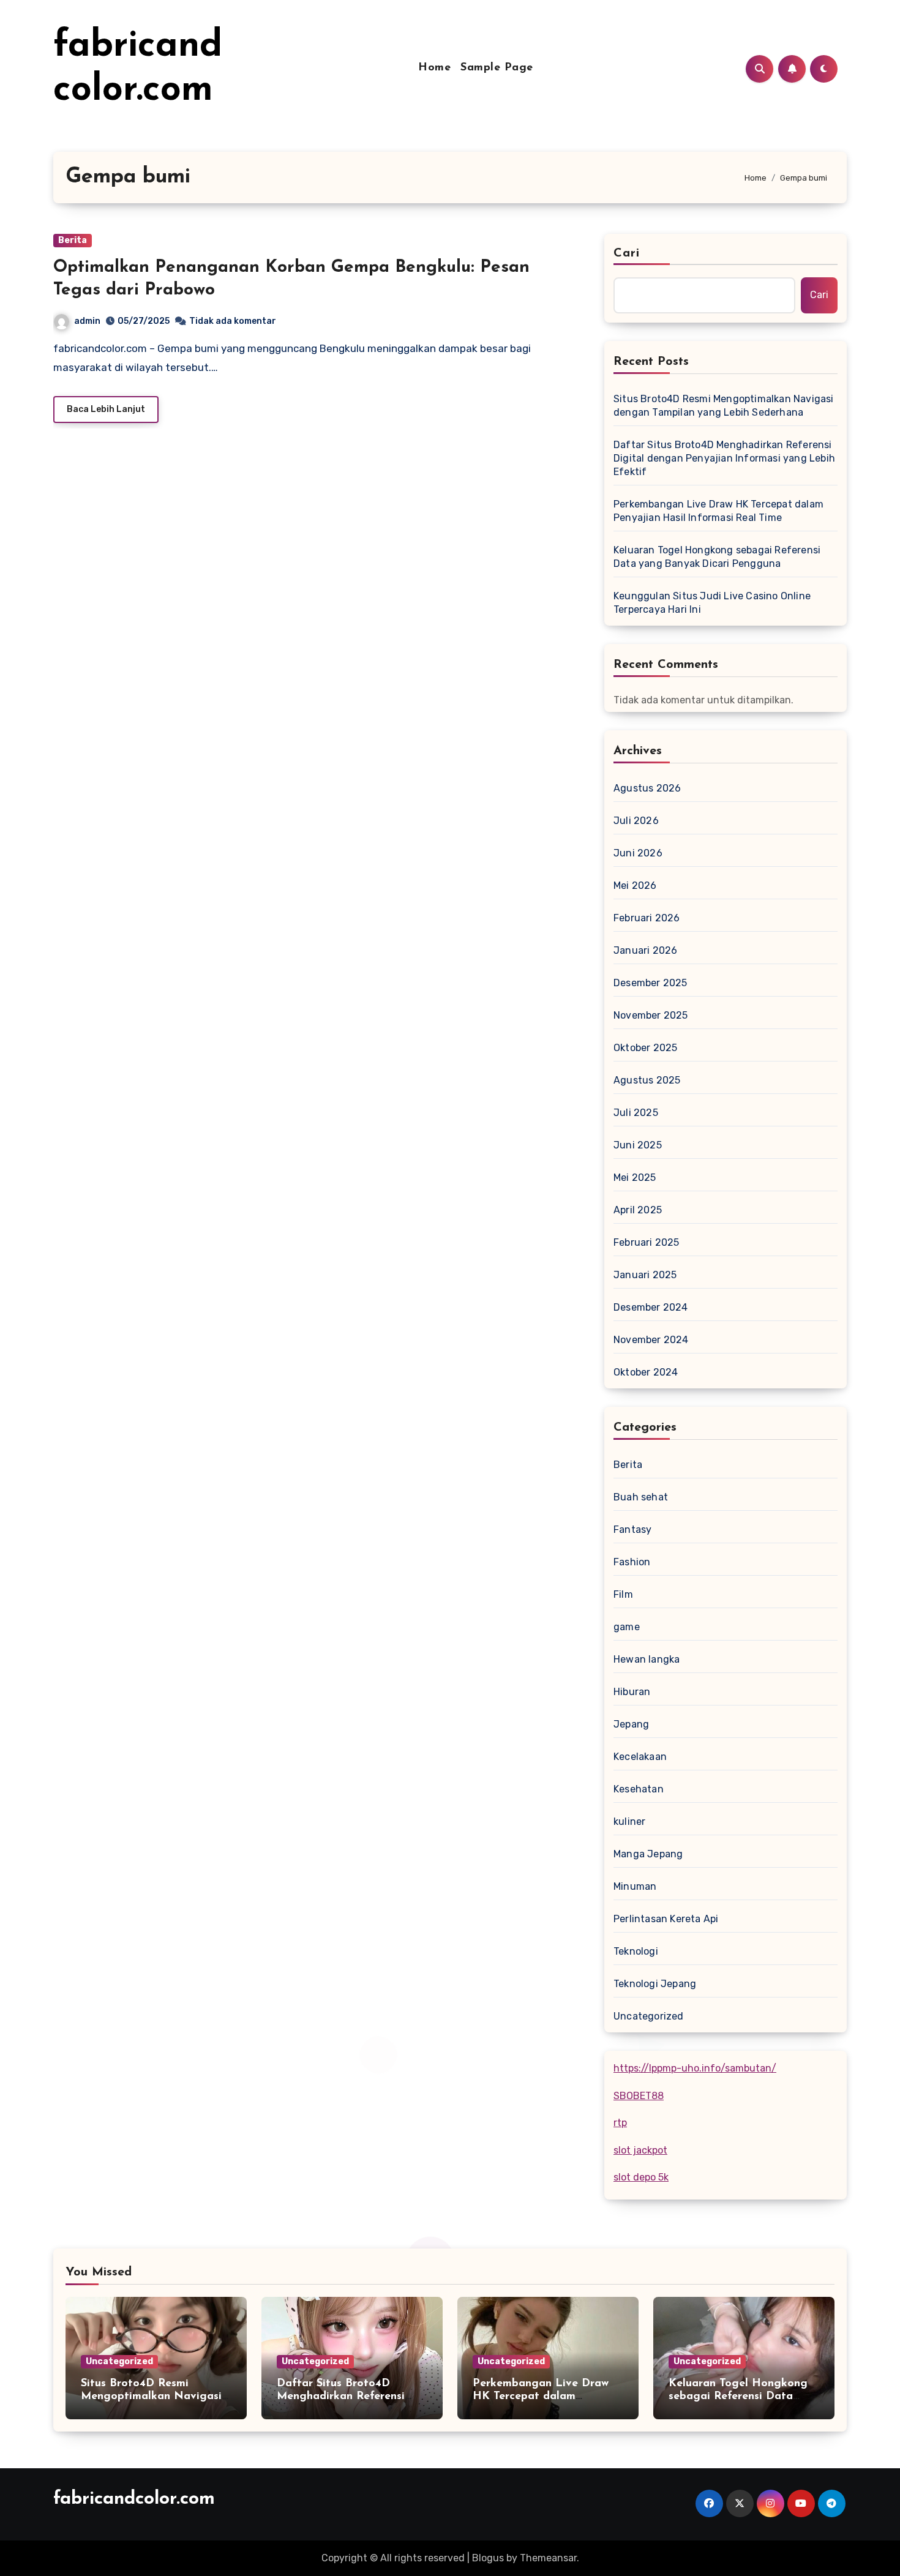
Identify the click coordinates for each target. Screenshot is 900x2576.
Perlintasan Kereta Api (666, 1919)
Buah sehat (641, 1497)
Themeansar (548, 2558)
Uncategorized (649, 2016)
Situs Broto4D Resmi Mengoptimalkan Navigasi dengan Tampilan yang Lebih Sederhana (724, 406)
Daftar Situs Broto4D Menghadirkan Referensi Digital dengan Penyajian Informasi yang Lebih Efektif (724, 458)
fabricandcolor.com (134, 2499)
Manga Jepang (648, 1854)
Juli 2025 (636, 1113)
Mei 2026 (635, 885)
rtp (620, 2123)
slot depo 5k (641, 2177)
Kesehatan (639, 1789)
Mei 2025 (635, 1178)
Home (434, 68)
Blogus (488, 2558)
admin (87, 321)
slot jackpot (640, 2150)
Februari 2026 (647, 918)
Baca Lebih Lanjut (106, 409)
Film (623, 1594)
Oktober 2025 (645, 1048)
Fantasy (632, 1529)
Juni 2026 (638, 853)
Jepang (631, 1724)
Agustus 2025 (647, 1080)
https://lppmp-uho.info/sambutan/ (695, 2068)
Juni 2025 (638, 1145)
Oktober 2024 (646, 1372)
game (627, 1627)
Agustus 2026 (647, 788)
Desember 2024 (651, 1307)
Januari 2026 (645, 950)
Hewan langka (647, 1659)
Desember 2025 (651, 983)
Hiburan (632, 1692)
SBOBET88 (639, 2096)
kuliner (629, 1822)
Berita (73, 240)
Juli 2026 (636, 821)
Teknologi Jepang (655, 1984)
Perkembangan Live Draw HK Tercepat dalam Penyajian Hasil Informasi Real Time (718, 511)
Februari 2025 (647, 1242)
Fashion (632, 1562)
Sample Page (497, 68)
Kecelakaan (640, 1757)
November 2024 (651, 1340)
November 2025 (651, 1015)
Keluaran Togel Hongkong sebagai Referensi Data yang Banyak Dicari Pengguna (717, 557)
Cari (627, 253)
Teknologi (636, 1951)
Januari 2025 (645, 1275)
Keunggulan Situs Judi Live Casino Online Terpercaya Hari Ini (712, 603)
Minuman (635, 1886)
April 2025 (638, 1210)
